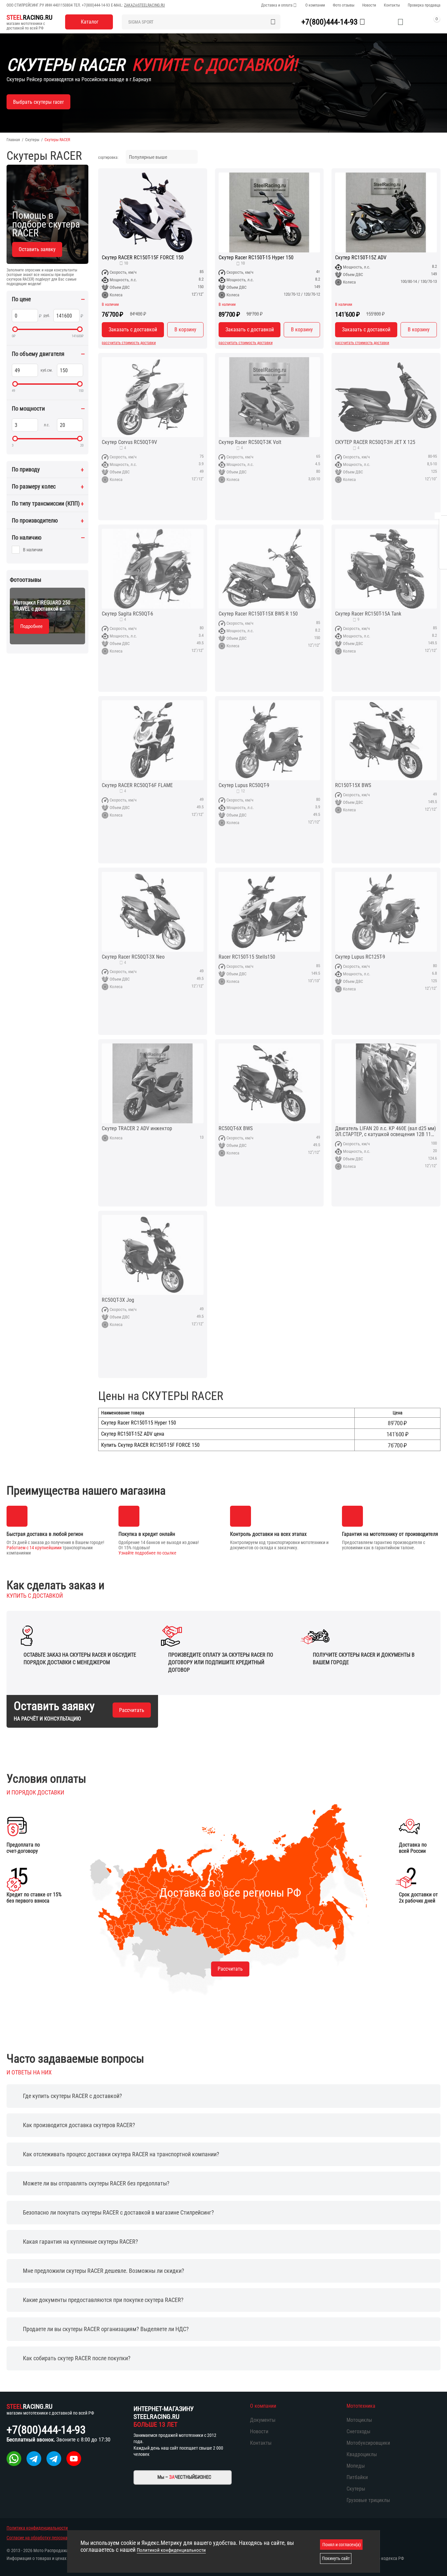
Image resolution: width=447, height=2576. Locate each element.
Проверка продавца (424, 5)
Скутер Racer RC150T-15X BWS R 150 (258, 614)
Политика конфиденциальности (37, 2528)
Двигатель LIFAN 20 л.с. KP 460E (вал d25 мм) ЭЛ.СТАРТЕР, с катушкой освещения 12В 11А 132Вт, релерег (385, 1132)
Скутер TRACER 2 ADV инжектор (137, 1129)
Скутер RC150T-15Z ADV (361, 258)
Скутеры (32, 140)
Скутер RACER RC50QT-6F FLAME (137, 785)
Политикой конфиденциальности (171, 2550)
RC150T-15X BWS (353, 785)
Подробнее (31, 626)
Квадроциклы (362, 2454)
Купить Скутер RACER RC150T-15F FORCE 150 (150, 1445)
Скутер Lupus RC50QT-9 (244, 785)
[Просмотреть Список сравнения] (384, 22)
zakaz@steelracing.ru (144, 5)
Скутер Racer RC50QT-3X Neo (133, 957)
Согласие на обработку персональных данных (51, 2538)
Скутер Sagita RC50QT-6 (127, 614)
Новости (369, 5)
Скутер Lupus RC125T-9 (360, 957)
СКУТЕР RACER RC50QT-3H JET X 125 (375, 442)
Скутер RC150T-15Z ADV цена (133, 1434)
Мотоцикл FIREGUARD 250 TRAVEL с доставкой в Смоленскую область (42, 606)
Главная (13, 140)
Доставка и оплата (277, 5)
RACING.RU (29, 17)
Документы (263, 2420)
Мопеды (356, 2466)
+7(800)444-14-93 (96, 5)
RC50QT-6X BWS (236, 1129)
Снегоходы (358, 2431)
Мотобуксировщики (368, 2443)
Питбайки (357, 2477)
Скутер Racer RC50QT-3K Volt (250, 442)
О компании (315, 5)
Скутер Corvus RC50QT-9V (129, 442)
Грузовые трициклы (368, 2500)
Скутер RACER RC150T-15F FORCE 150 (143, 258)
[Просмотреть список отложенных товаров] (401, 22)
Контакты (392, 5)
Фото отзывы (344, 5)
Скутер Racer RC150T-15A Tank (368, 614)
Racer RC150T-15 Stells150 (247, 957)
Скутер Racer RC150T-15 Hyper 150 (256, 258)
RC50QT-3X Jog (118, 1300)
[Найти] (273, 22)
